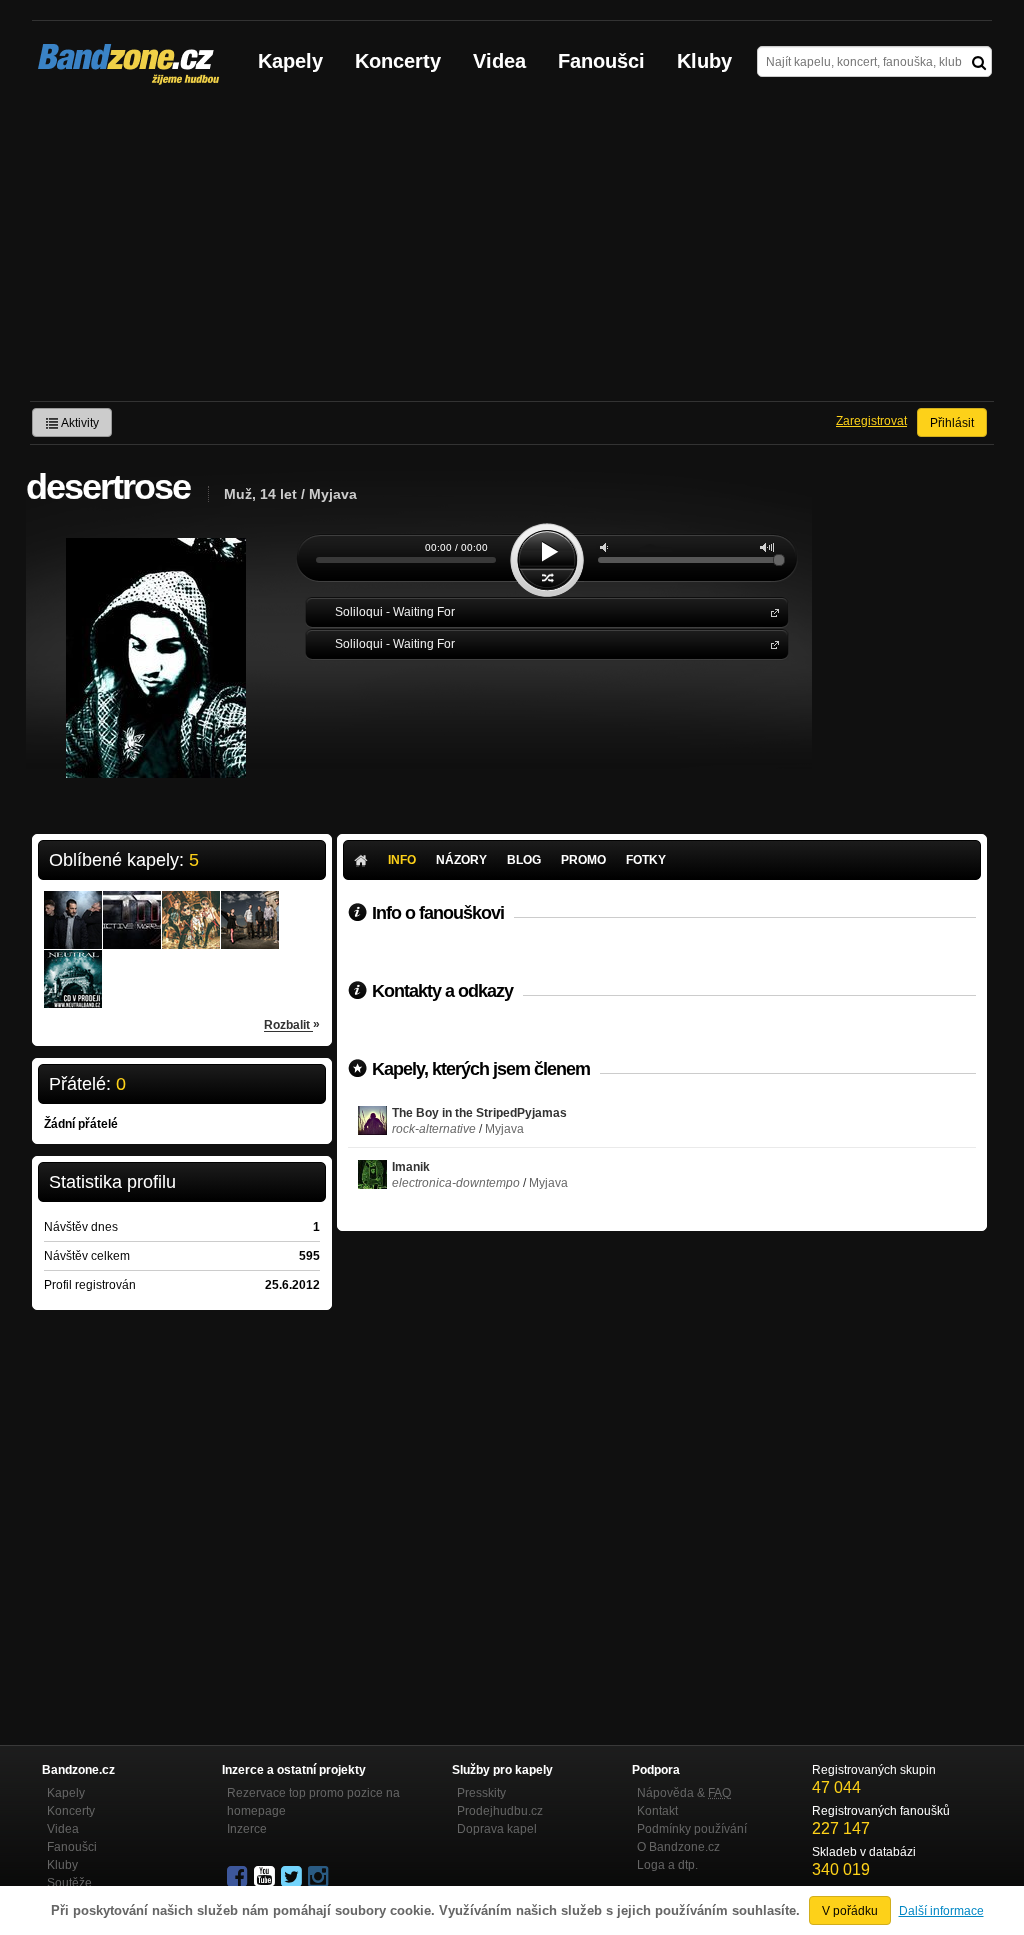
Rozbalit (292, 1024)
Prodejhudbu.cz (500, 1811)
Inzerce (247, 1829)
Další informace (941, 1911)
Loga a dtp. (667, 1865)
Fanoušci (601, 61)
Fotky (646, 860)
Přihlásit (952, 423)
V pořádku (850, 1911)
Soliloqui (771, 611)
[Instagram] (320, 1877)
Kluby (704, 61)
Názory (461, 860)
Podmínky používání (692, 1829)
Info (402, 860)
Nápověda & (684, 1793)
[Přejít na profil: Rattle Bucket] (191, 907)
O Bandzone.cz (678, 1847)
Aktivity (79, 423)
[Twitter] (293, 1877)
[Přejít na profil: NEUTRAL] (73, 966)
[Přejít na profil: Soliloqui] (250, 907)
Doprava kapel (497, 1829)
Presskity (481, 1793)
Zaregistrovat (871, 421)
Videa (499, 61)
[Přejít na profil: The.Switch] (73, 907)
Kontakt (657, 1811)
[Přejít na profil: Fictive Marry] (132, 907)
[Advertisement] (512, 251)
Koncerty (398, 61)
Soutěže (69, 1883)
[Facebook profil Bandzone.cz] (239, 1877)
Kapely (290, 61)
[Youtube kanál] (266, 1877)
